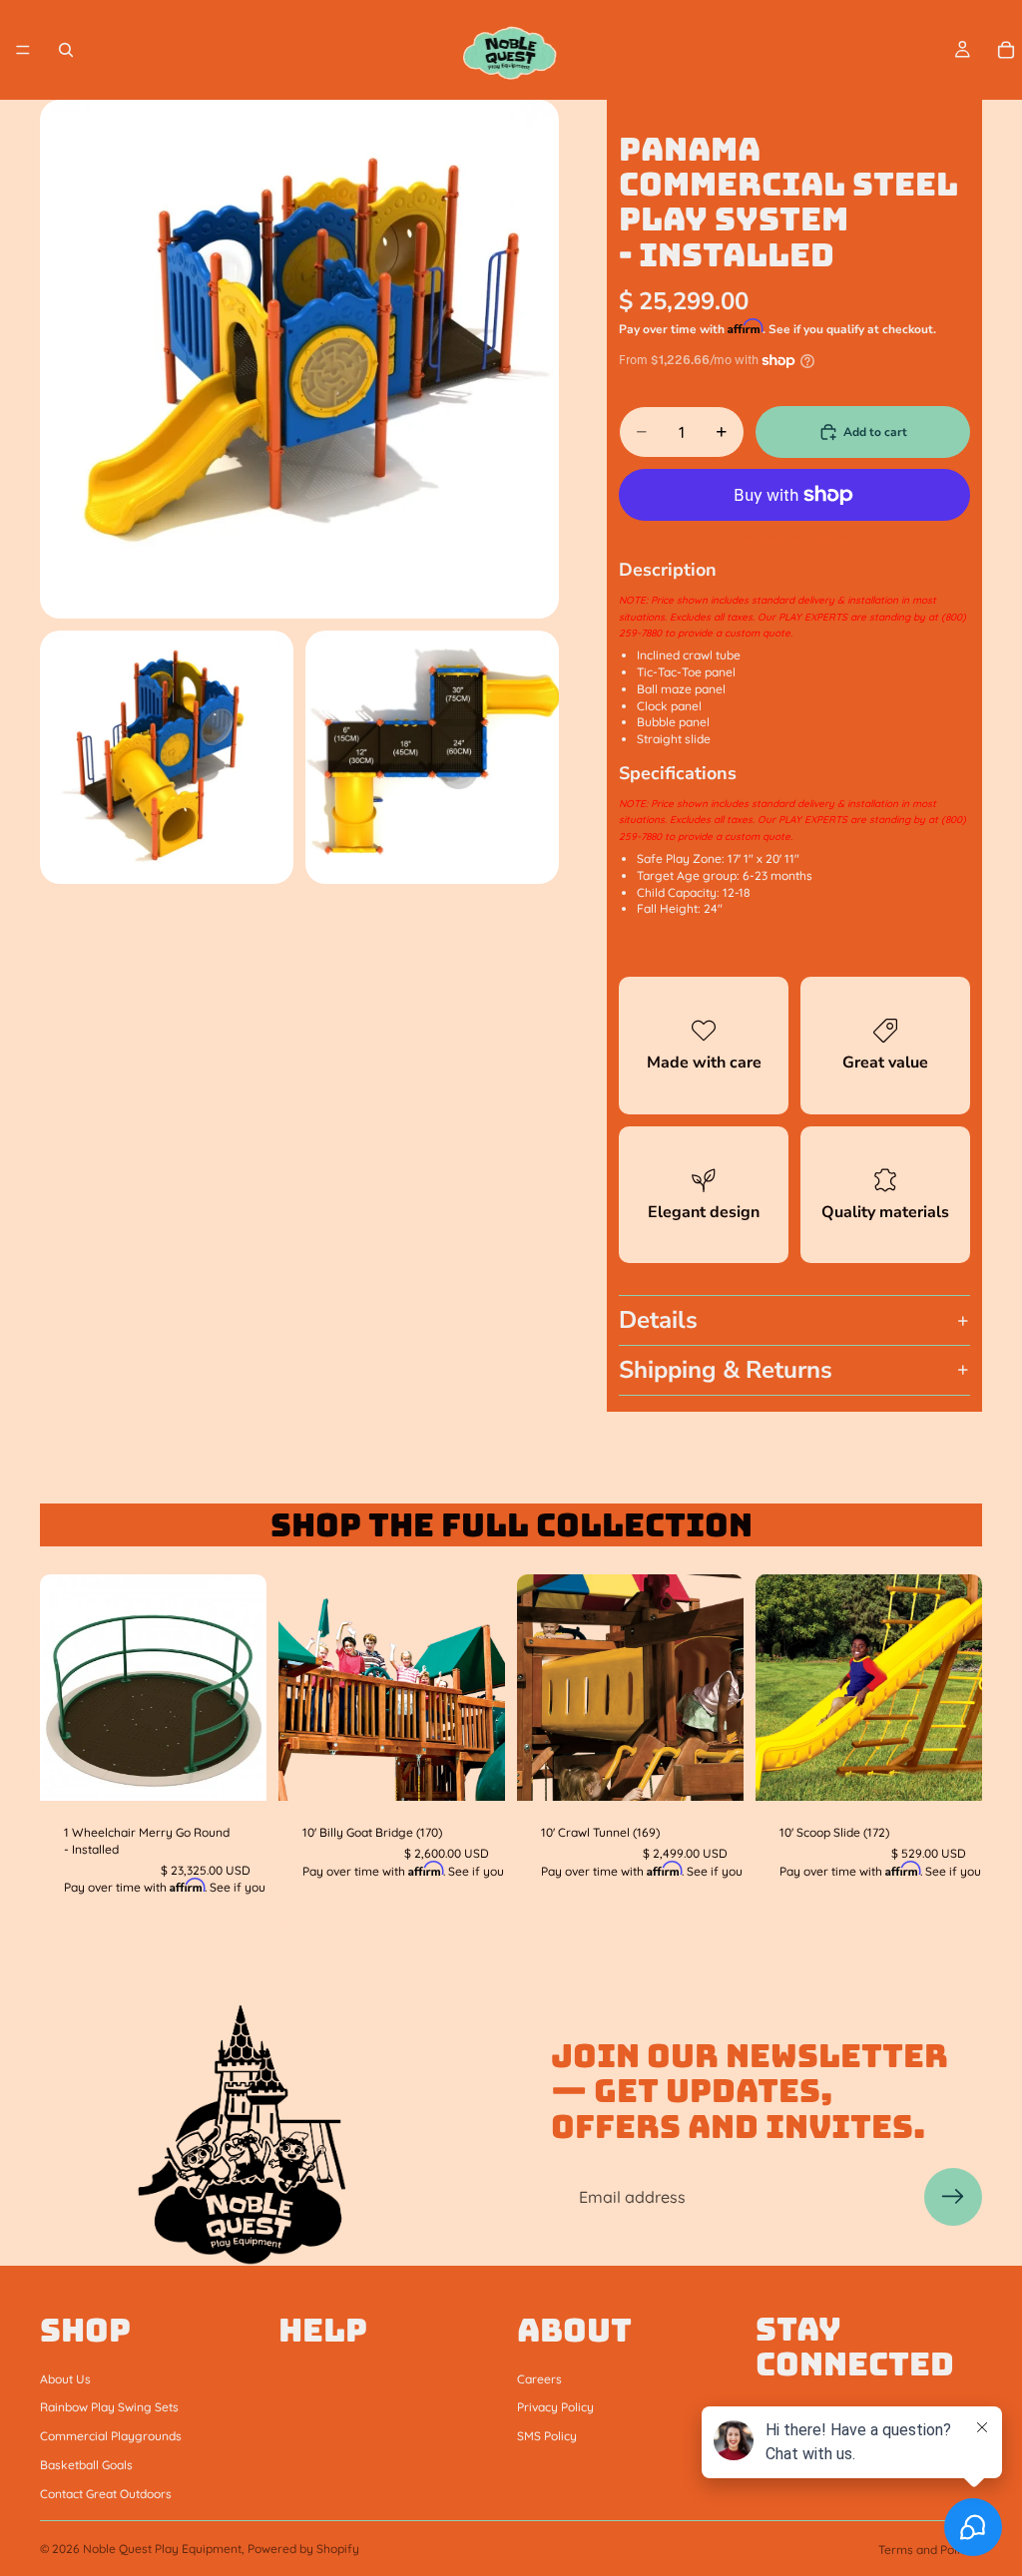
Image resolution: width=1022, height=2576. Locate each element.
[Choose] (951, 1770)
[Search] (66, 50)
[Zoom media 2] (167, 757)
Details (658, 1320)
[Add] (236, 1770)
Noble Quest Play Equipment (162, 2549)
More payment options (794, 537)
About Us (65, 2378)
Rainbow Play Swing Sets (109, 2407)
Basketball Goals (86, 2465)
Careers (539, 2378)
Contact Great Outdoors (106, 2493)
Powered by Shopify (303, 2549)
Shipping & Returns (726, 1370)
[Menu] (23, 50)
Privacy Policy (555, 2407)
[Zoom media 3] (432, 757)
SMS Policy (547, 2436)
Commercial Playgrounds (111, 2436)
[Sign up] (953, 2197)
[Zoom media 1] (299, 359)
